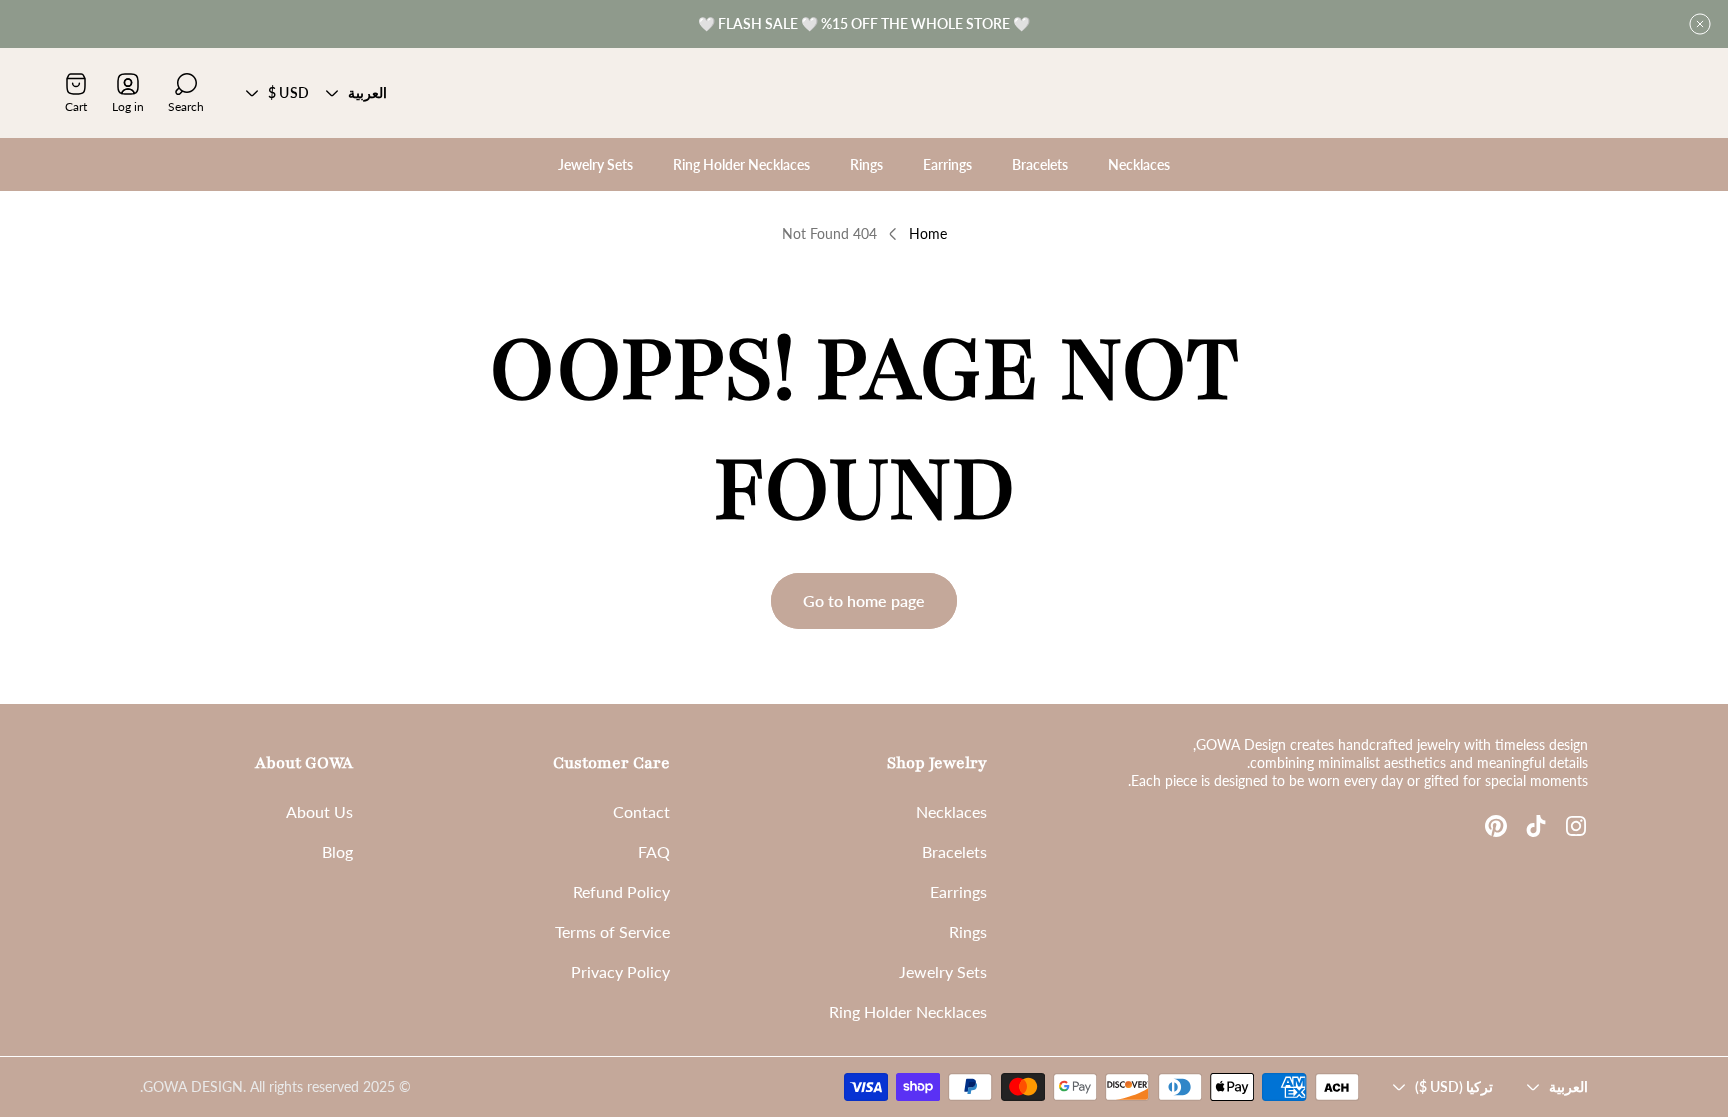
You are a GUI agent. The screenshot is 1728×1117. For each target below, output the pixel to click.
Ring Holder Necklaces (908, 1011)
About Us (319, 811)
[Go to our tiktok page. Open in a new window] (1536, 826)
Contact (641, 811)
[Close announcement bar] (1700, 24)
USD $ (288, 92)
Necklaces (951, 811)
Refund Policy (621, 891)
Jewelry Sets (943, 971)
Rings (968, 931)
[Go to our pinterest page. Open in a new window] (1496, 826)
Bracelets (954, 851)
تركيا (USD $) (1454, 1086)
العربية (367, 92)
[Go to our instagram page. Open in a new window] (1576, 826)
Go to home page (864, 600)
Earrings (958, 891)
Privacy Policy (620, 971)
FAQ (654, 851)
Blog (337, 851)
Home (928, 233)
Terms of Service (612, 931)
